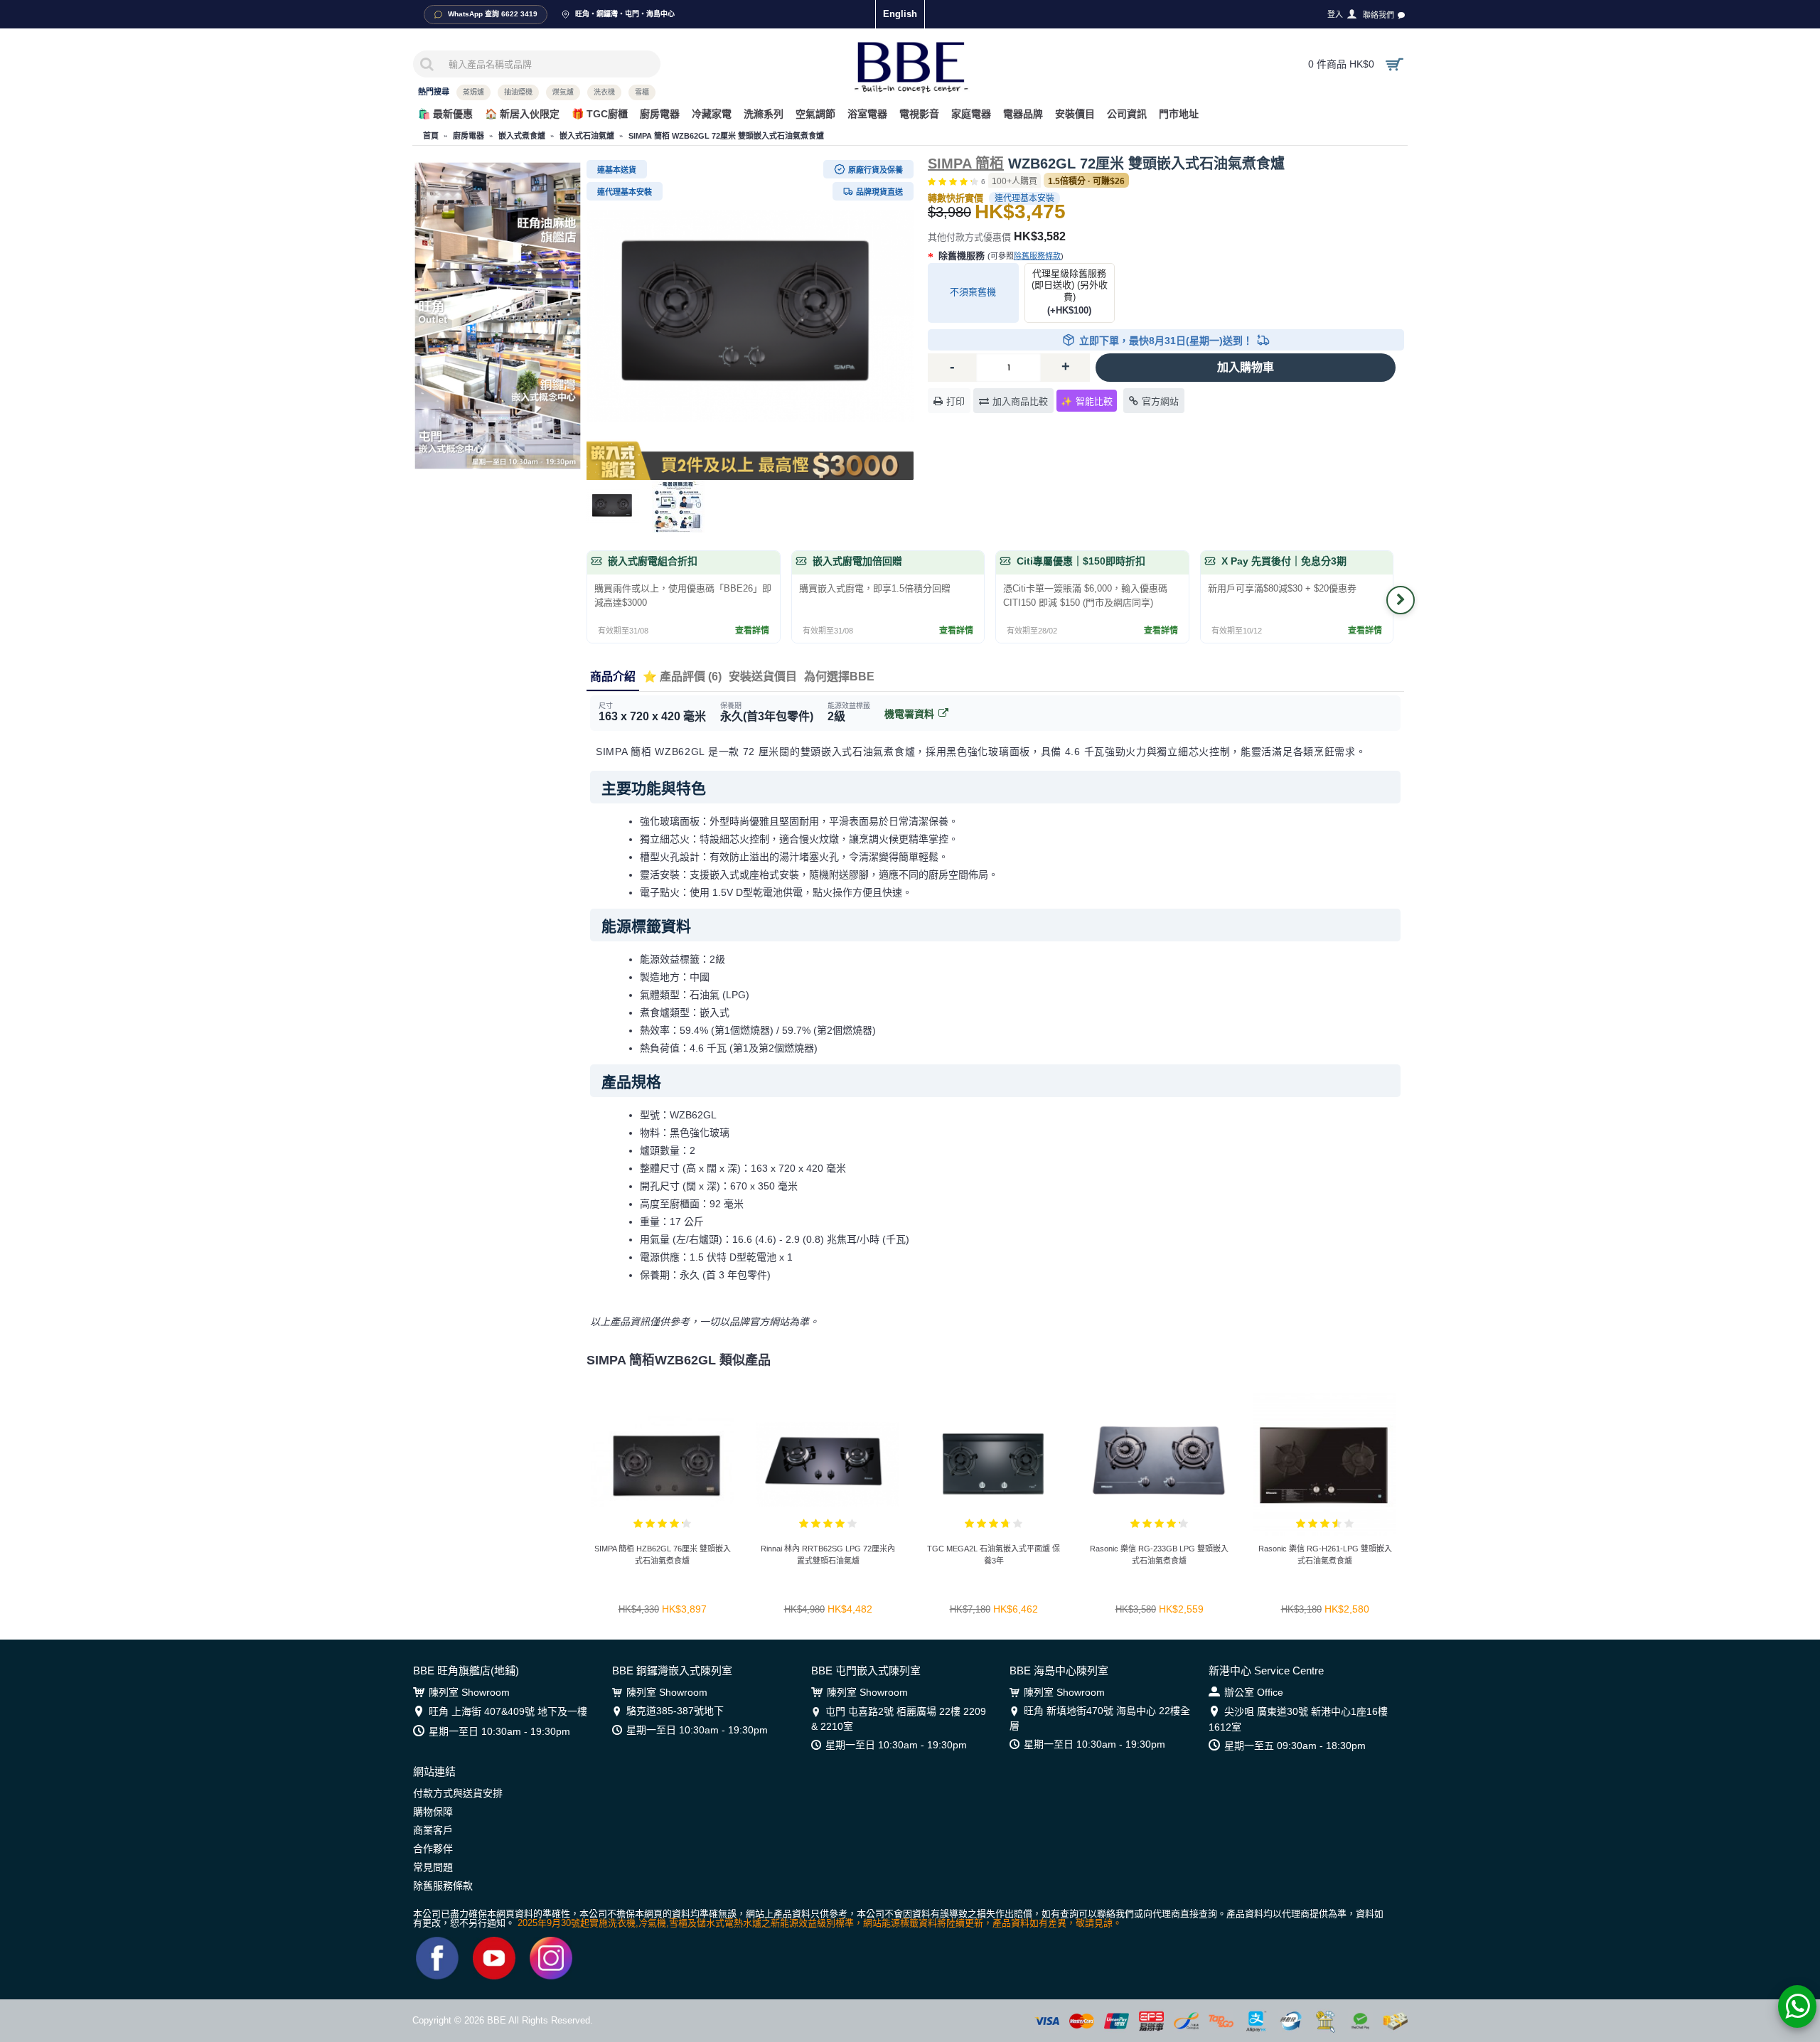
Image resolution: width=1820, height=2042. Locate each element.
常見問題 (433, 1867)
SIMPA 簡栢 (966, 164)
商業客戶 (433, 1830)
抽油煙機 (518, 92)
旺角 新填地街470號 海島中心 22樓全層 (1100, 1718)
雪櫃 (642, 92)
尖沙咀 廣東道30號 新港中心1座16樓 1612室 (1298, 1719)
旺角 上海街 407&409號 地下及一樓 (508, 1711)
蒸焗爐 (473, 92)
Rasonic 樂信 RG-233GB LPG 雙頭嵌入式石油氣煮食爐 (1159, 1555)
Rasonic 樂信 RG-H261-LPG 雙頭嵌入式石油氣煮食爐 (1325, 1555)
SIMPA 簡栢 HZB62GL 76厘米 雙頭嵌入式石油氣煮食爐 (663, 1555)
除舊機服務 (1000, 256)
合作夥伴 (433, 1849)
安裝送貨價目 (763, 677)
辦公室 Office (1254, 1692)
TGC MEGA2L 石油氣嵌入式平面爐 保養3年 (994, 1555)
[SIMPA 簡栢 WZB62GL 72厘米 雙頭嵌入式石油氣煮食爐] (750, 316)
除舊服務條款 (1037, 256)
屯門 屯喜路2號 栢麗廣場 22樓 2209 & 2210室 (899, 1718)
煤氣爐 (563, 92)
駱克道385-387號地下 (675, 1711)
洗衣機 (604, 92)
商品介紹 (613, 677)
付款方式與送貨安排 (458, 1793)
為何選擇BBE (839, 677)
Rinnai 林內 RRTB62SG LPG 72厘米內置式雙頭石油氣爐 (828, 1555)
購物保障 (433, 1812)
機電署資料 (909, 714)
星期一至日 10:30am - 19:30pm (499, 1731)
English (900, 14)
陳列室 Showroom (469, 1692)
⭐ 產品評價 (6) (682, 677)
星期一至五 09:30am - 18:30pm (1295, 1746)
